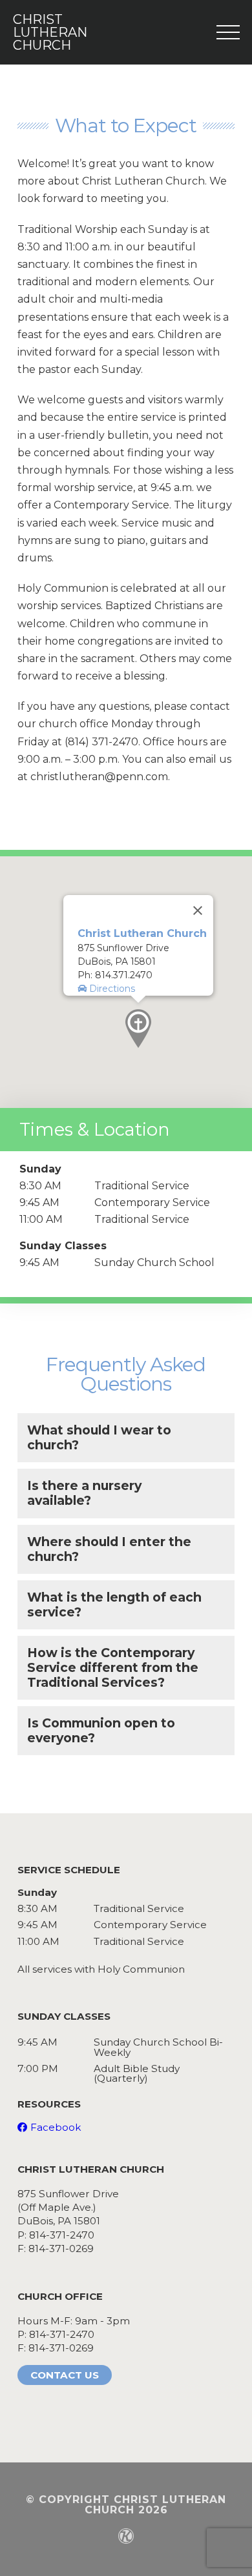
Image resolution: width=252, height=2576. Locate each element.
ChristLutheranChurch (41, 32)
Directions (111, 989)
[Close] (198, 911)
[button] (138, 1029)
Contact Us (65, 2375)
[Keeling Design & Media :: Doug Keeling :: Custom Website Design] (126, 2536)
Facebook (56, 2127)
